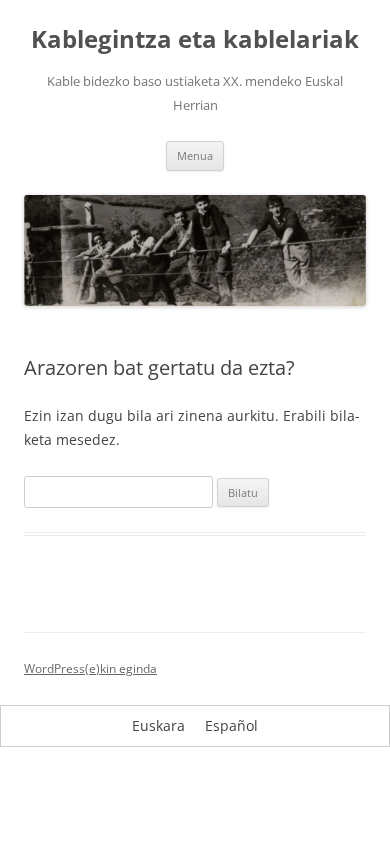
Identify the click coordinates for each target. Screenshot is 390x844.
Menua (195, 155)
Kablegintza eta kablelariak (195, 39)
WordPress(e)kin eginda (90, 668)
